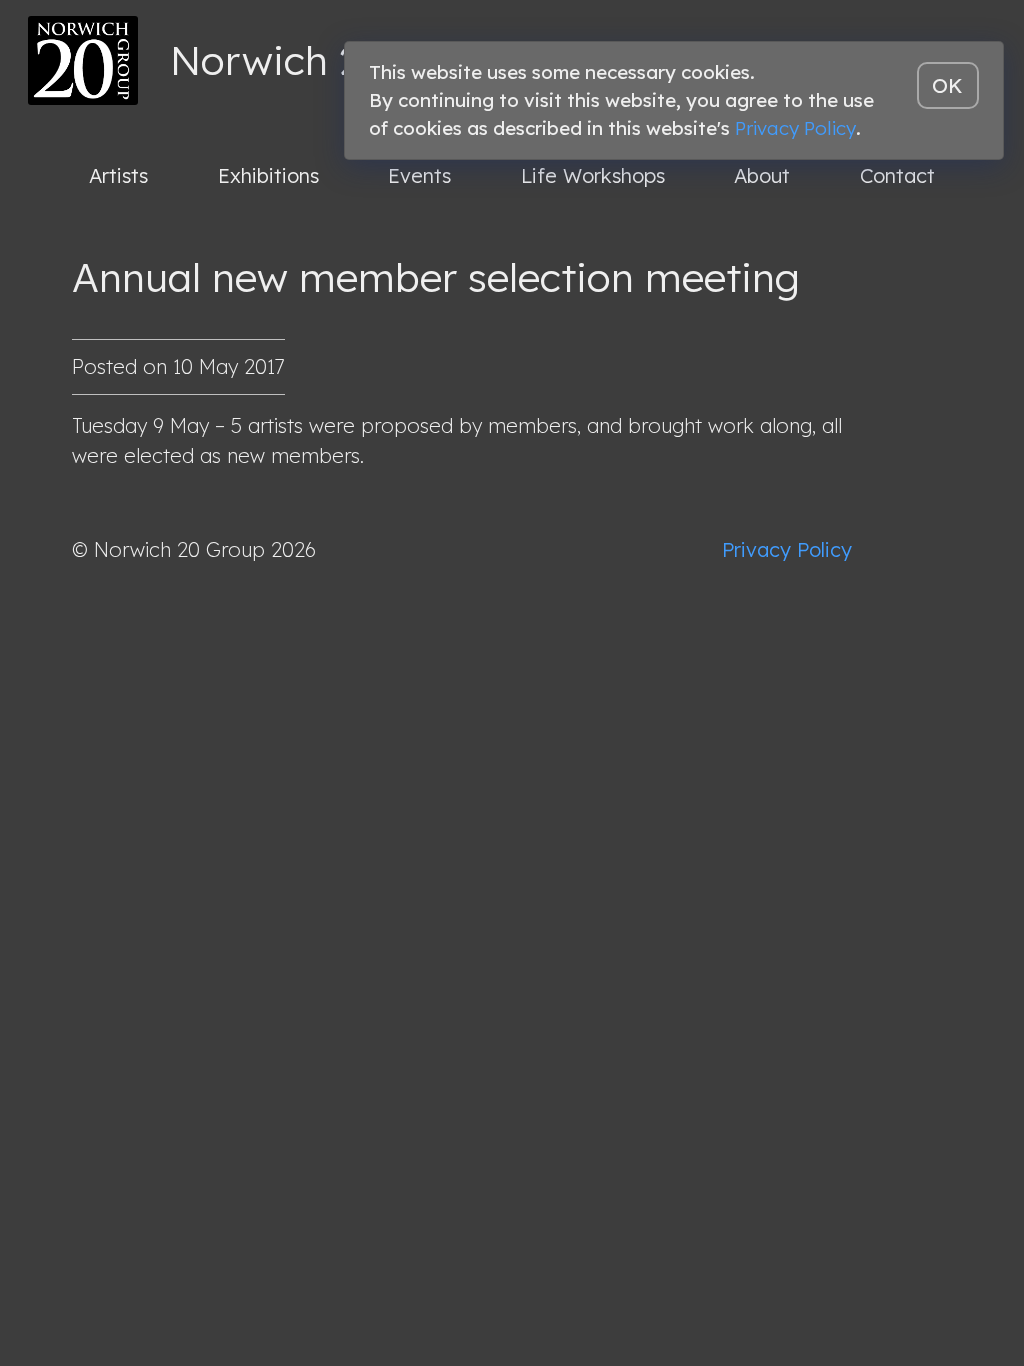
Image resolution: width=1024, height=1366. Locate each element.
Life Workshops (593, 175)
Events (419, 175)
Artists (118, 175)
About (762, 175)
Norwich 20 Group (341, 60)
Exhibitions (268, 175)
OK (947, 85)
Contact (897, 175)
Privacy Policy (787, 549)
